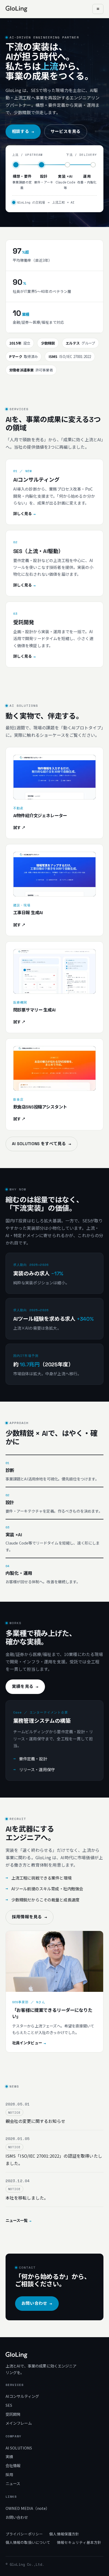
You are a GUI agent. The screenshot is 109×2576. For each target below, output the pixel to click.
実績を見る (25, 1687)
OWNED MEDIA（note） (28, 2508)
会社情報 (13, 2465)
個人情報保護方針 (64, 2534)
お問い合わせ (37, 2303)
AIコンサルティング (22, 2396)
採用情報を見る (29, 1917)
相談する (23, 132)
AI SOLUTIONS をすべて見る (42, 1144)
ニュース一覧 (19, 2221)
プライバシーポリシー (24, 2534)
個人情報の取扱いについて (28, 2542)
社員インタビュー (29, 2043)
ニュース (13, 2483)
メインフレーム (19, 2423)
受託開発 (13, 2414)
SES (9, 2405)
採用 (9, 2474)
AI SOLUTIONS (19, 2448)
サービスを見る (65, 132)
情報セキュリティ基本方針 (79, 2542)
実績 (9, 2456)
